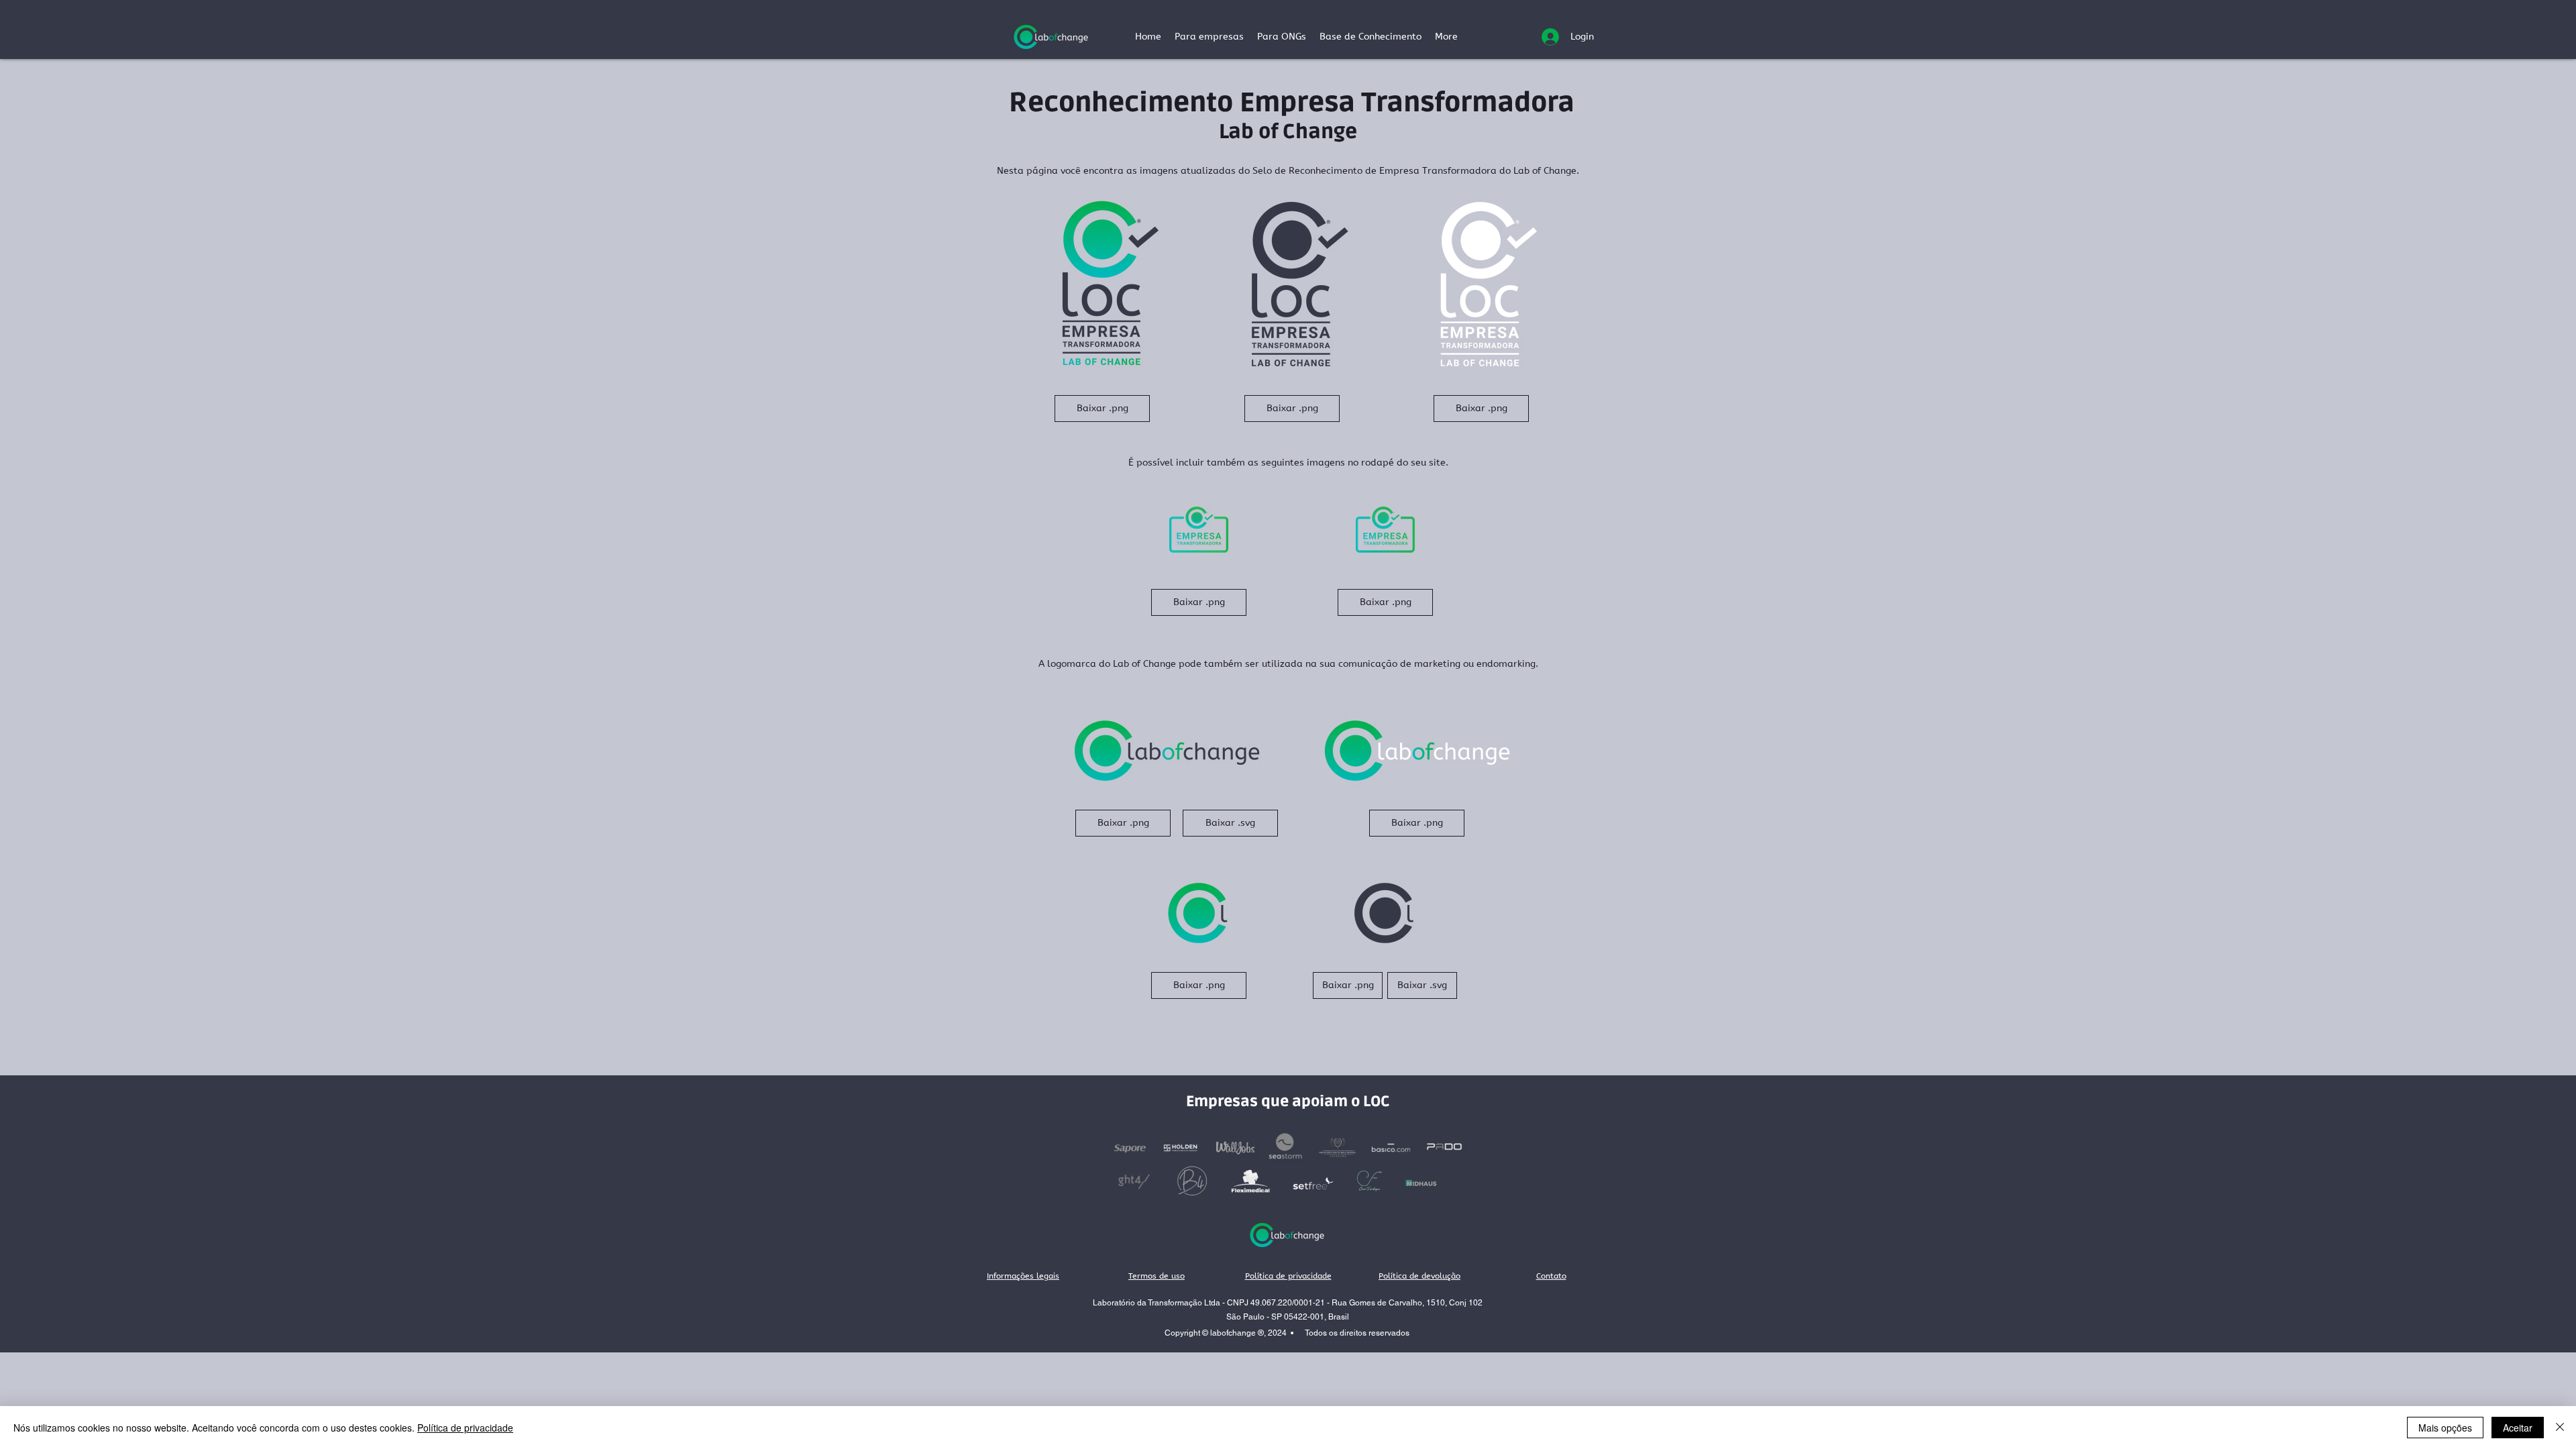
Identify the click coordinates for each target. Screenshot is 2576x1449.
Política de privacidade (465, 1428)
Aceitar (2518, 1428)
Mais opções (2445, 1428)
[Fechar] (2560, 1428)
